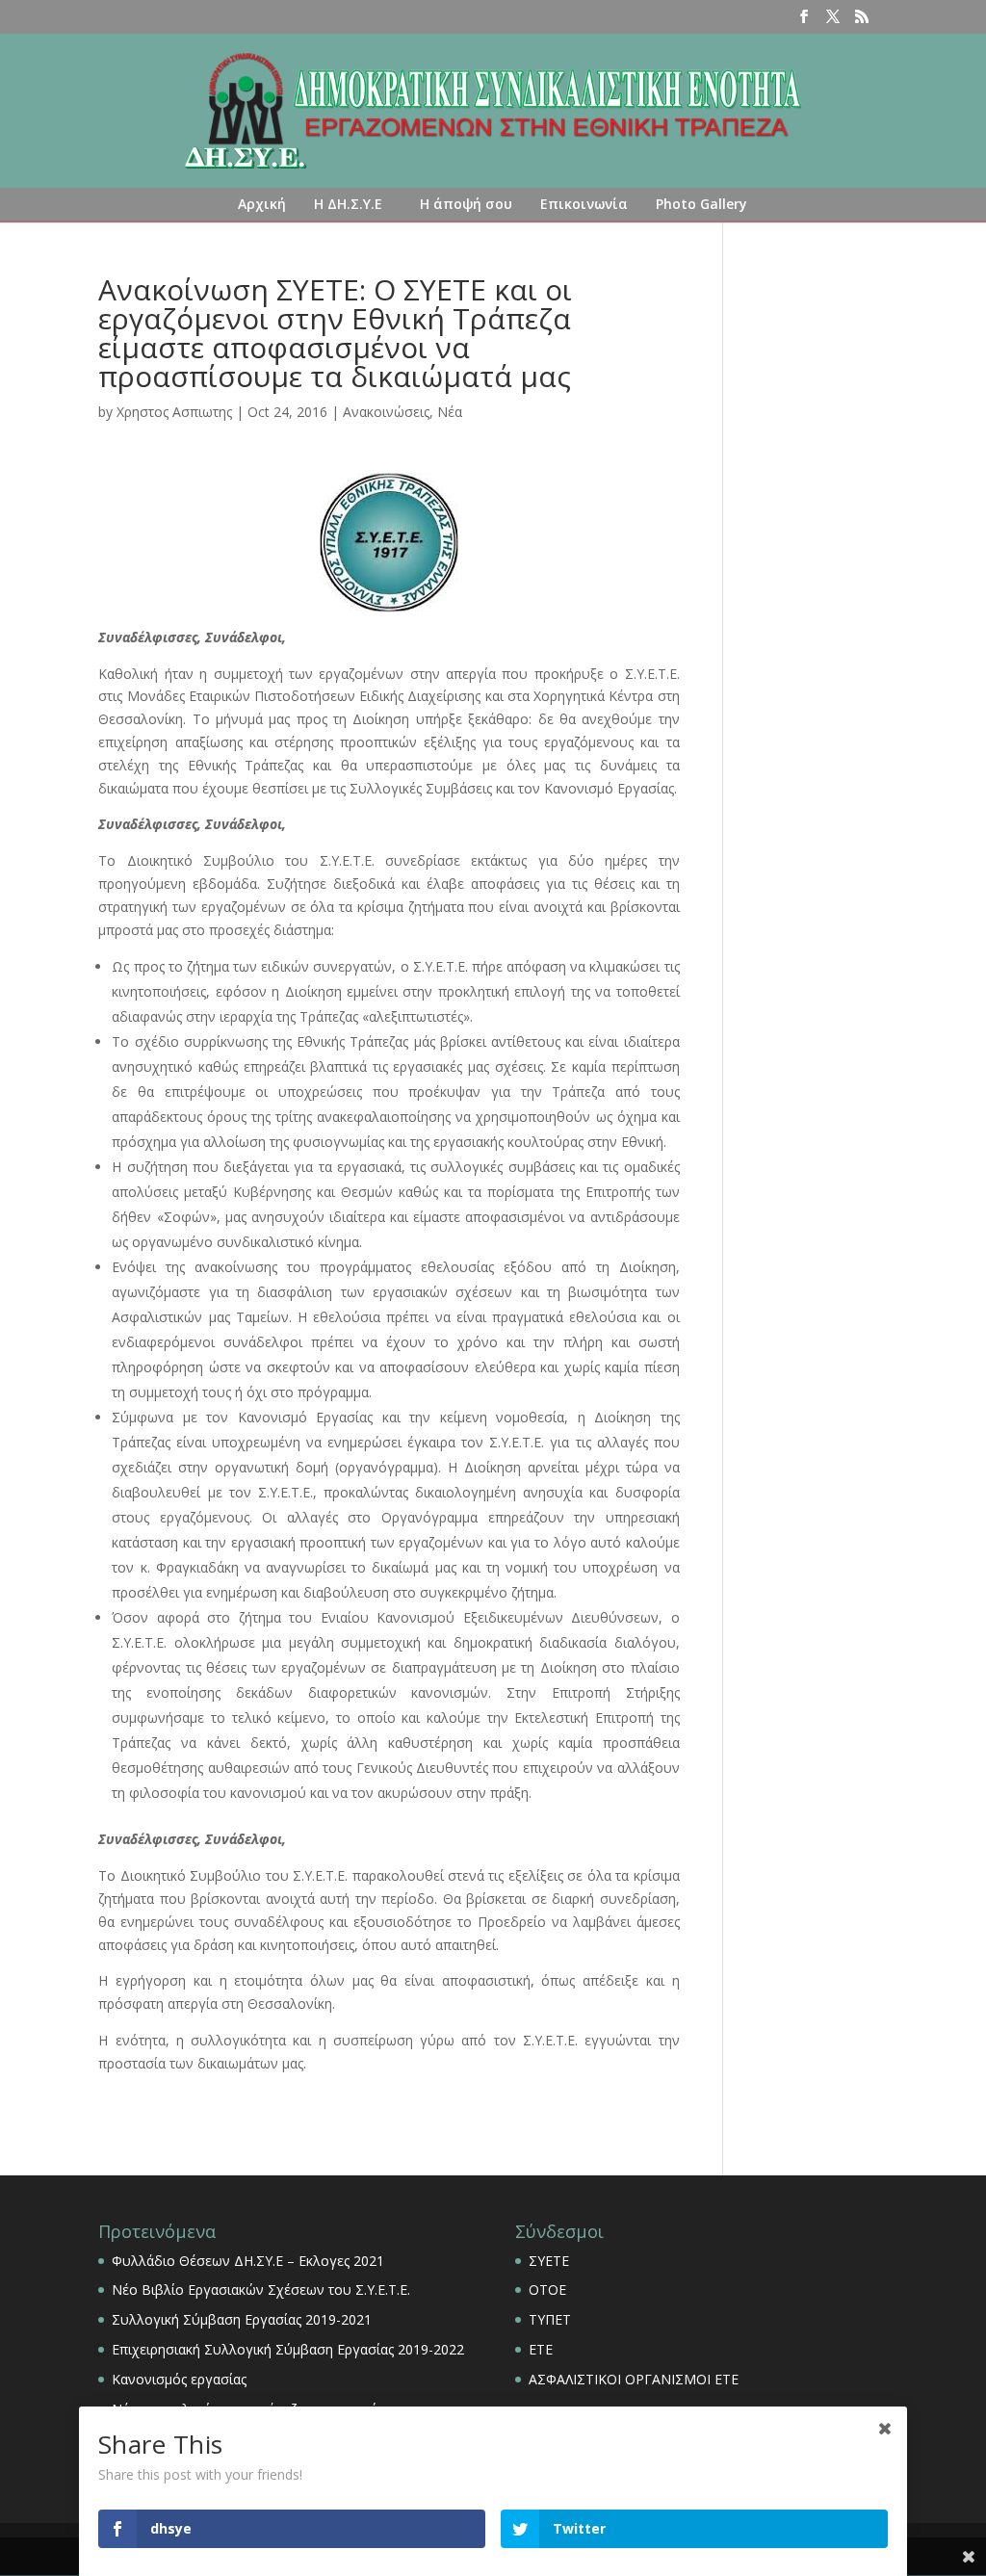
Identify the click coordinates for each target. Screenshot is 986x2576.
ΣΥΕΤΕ (549, 2261)
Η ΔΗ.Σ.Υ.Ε (348, 204)
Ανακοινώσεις (386, 412)
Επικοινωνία (584, 204)
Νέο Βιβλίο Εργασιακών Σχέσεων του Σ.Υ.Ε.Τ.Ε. (261, 2290)
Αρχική (262, 204)
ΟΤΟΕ (547, 2290)
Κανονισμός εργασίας (179, 2379)
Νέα (450, 412)
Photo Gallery (701, 204)
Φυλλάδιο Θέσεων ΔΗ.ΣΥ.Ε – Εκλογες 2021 (248, 2261)
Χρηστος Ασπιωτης (174, 412)
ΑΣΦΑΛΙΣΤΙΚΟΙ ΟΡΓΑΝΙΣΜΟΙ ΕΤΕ (634, 2379)
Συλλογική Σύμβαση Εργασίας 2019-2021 (242, 2319)
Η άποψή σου (466, 204)
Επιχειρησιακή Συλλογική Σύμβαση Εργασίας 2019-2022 (288, 2349)
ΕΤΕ (541, 2349)
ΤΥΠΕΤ (550, 2319)
